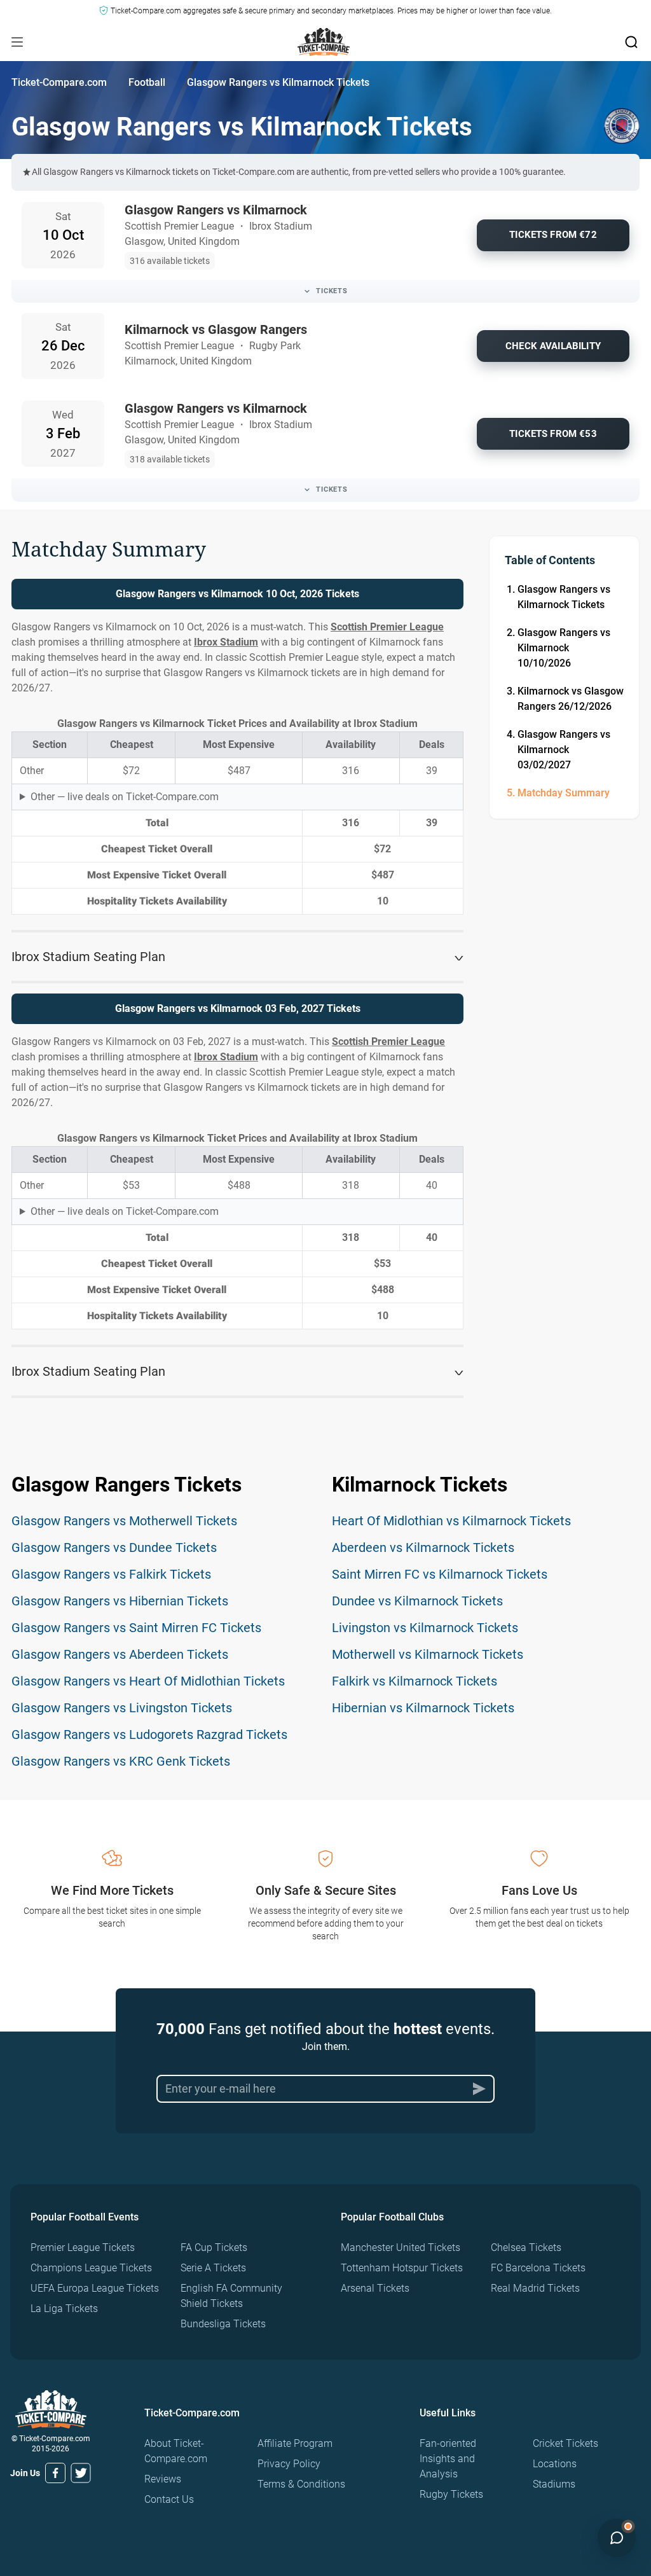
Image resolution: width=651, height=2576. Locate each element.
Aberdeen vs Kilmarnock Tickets (423, 1548)
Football (147, 82)
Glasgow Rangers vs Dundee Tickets (114, 1548)
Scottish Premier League (387, 627)
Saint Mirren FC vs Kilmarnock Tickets (440, 1574)
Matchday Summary (564, 793)
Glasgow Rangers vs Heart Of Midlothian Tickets (148, 1681)
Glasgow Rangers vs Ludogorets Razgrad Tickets (149, 1735)
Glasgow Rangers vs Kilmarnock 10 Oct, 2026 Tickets (237, 594)
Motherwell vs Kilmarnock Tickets (428, 1654)
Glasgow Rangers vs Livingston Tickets (122, 1708)
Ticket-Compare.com (59, 82)
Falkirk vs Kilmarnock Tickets (415, 1681)
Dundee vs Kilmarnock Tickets (417, 1601)
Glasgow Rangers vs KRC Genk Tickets (121, 1761)
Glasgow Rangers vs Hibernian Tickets (120, 1601)
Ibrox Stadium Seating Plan (88, 957)
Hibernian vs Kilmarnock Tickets (423, 1708)
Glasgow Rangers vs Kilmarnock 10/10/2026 (564, 648)
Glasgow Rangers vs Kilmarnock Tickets (564, 597)
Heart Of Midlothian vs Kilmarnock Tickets (451, 1521)
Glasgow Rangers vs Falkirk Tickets (111, 1574)
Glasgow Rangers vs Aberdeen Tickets (120, 1654)
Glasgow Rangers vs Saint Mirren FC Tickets (136, 1628)
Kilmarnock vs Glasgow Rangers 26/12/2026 (571, 699)
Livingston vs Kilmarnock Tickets (425, 1628)
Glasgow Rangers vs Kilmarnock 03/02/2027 (564, 750)
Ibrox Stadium (226, 642)
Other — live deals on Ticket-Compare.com (125, 797)
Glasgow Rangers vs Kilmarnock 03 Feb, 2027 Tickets (238, 1008)
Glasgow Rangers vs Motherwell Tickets (124, 1521)
